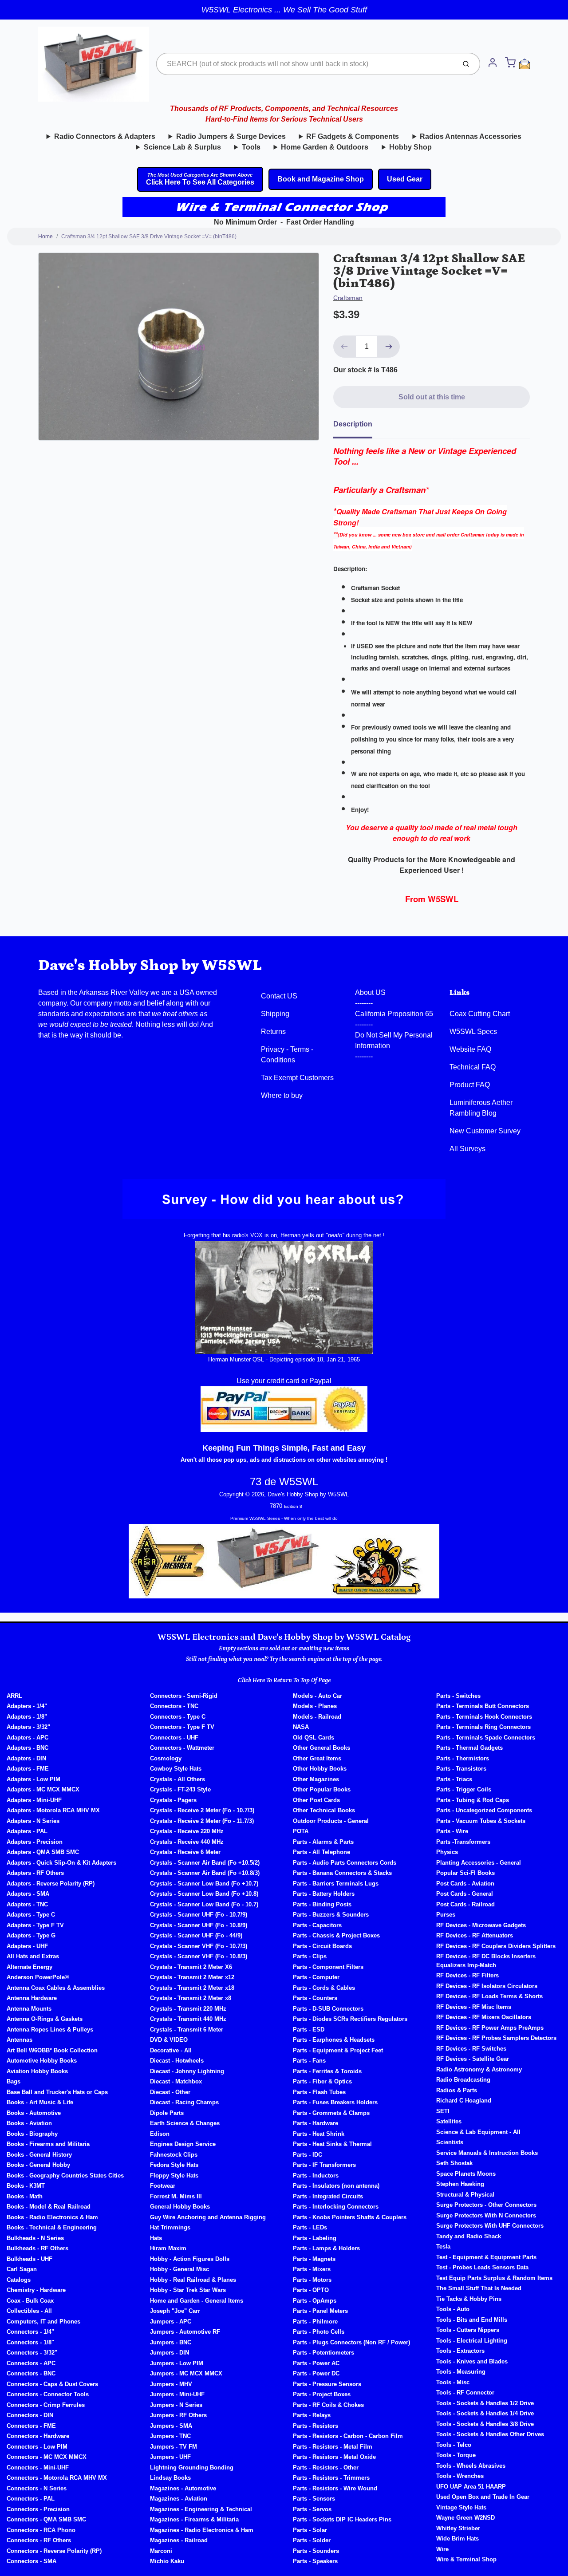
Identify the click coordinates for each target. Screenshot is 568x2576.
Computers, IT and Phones (43, 2322)
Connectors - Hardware (38, 2436)
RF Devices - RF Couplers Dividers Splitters (496, 1946)
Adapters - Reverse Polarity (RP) (51, 1884)
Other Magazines (316, 1779)
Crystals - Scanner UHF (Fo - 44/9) (196, 1935)
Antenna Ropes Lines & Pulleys (50, 2030)
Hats (156, 2238)
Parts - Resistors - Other (326, 2468)
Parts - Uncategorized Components (484, 1810)
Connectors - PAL (31, 2499)
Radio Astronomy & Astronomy (479, 2069)
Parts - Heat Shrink (319, 2134)
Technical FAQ (473, 1067)
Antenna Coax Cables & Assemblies (56, 1988)
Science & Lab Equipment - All (478, 2132)
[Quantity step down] (344, 347)
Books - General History (39, 2155)
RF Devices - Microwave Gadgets (481, 1925)
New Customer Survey (485, 1131)
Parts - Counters (315, 1998)
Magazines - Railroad (179, 2540)
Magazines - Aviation (179, 2499)
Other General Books (321, 1748)
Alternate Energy (30, 1967)
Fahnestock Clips (174, 2155)
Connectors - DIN (30, 2415)
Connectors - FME (31, 2426)
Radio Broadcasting (463, 2080)
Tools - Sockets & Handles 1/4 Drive (485, 2413)
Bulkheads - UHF (30, 2259)
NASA (301, 1727)
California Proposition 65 (394, 1014)
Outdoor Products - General (331, 1821)
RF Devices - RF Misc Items (474, 2007)
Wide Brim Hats (458, 2539)
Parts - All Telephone (321, 1852)
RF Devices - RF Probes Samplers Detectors (496, 2038)
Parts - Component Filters (328, 1967)
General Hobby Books (180, 2207)
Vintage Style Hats (461, 2507)
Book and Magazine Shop (321, 179)
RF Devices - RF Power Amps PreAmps (490, 2028)
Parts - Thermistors (463, 1758)
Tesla (443, 2247)
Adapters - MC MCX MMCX (43, 1789)
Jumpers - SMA (171, 2426)
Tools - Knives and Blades (472, 2361)
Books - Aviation (29, 2123)
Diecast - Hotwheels (177, 2061)
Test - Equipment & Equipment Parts (486, 2257)
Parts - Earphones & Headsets (334, 2040)
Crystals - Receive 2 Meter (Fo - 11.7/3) (202, 1821)
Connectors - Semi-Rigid (184, 1696)
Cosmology (166, 1758)
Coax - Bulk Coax (30, 2301)
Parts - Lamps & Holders (326, 2248)
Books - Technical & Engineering (52, 2227)
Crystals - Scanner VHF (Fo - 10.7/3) (199, 1946)
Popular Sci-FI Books (465, 1873)
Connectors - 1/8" (30, 2342)
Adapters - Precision (35, 1842)
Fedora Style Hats (174, 2165)
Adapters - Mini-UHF (34, 1800)
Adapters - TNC (27, 1904)
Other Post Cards (316, 1800)
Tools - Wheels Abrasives (471, 2466)
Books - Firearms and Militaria (48, 2144)
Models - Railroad (317, 1717)
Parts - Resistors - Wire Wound (335, 2488)
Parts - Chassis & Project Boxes (336, 1935)
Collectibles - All (29, 2311)
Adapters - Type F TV (35, 1925)
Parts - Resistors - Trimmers (331, 2478)
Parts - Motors (312, 2280)
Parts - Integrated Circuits (328, 2196)
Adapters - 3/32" (28, 1727)
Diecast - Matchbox (176, 2081)
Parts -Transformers (463, 1842)
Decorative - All (171, 2050)
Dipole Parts (167, 2113)
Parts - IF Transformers (324, 2165)
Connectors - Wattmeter (182, 1748)
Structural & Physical (465, 2195)
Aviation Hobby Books (37, 2071)
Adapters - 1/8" (27, 1717)
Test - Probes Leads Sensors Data (482, 2267)
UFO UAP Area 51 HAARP (471, 2487)
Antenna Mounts (29, 2009)
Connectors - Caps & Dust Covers (52, 2384)
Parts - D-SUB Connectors (328, 2009)
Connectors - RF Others (39, 2540)
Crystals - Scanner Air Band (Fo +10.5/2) (205, 1863)
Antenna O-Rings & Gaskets (45, 2019)
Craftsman (348, 298)
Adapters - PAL (27, 1831)
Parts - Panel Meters (320, 2311)
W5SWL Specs (473, 1032)
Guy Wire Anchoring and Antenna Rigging (208, 2217)
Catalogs (19, 2280)
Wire (442, 2549)
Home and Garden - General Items (197, 2301)
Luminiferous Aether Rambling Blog (481, 1108)
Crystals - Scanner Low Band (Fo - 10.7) (204, 1904)
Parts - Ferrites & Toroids (327, 2071)
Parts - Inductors (316, 2176)
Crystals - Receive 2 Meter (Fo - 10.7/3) (202, 1810)
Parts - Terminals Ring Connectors (483, 1727)
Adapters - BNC (28, 1748)
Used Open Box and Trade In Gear (483, 2497)
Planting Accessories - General (479, 1863)
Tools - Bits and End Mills (472, 2320)
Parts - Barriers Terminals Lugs (336, 1884)
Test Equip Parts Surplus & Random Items (494, 2278)
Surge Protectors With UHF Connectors (490, 2226)
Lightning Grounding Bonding (192, 2468)
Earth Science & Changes (185, 2123)
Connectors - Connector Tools (48, 2394)
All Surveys (467, 1149)
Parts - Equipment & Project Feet (338, 2050)
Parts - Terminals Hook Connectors (484, 1717)
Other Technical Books (324, 1810)
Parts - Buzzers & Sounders (331, 1915)
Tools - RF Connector (465, 2393)
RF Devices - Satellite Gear (473, 2059)
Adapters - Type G (31, 1935)
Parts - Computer (316, 1977)
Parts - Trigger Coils (464, 1789)
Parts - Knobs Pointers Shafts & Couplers (350, 2217)
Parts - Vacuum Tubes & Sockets (481, 1821)
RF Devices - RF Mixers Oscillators (484, 2017)
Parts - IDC (308, 2155)
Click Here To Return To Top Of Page (284, 1681)
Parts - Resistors (316, 2426)
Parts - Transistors (461, 1769)
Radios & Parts (457, 2090)
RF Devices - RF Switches (471, 2049)
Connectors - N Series (37, 2488)
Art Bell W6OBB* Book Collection (52, 2050)
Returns (273, 1032)
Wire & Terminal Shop (466, 2559)
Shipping (275, 1014)
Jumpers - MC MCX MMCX (186, 2373)
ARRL (14, 1696)
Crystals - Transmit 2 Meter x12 (192, 1977)
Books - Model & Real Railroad (49, 2207)
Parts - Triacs (454, 1779)
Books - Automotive (34, 2113)
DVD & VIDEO (169, 2040)
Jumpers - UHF (170, 2457)
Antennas (20, 2040)
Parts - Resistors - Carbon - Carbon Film (348, 2436)
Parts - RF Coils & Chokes (328, 2405)
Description (353, 424)
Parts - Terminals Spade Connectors (486, 1738)
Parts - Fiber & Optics (322, 2081)
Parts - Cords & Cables (324, 1988)
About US (370, 992)
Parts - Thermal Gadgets (469, 1748)
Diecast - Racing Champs (184, 2102)
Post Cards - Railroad (465, 1904)
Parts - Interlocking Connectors (336, 2207)
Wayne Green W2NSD (465, 2518)
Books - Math (25, 2196)
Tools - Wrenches (460, 2476)
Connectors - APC (31, 2363)
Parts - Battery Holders (324, 1894)
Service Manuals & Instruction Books (487, 2153)
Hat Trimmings (170, 2227)
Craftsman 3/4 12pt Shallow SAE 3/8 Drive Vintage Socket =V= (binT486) (149, 237)
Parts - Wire (452, 1831)
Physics (447, 1852)
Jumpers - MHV (171, 2384)
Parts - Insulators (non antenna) (336, 2186)
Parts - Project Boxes (322, 2394)
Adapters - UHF (27, 1946)
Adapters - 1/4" (27, 1706)
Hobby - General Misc (179, 2269)
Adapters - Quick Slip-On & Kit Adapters (61, 1863)
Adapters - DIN (26, 1758)
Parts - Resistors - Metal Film (333, 2447)
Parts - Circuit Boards (322, 1946)
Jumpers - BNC (171, 2342)
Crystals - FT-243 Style (180, 1789)
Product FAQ (470, 1085)
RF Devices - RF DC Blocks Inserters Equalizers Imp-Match (486, 1961)
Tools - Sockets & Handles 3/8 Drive (485, 2424)
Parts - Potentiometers (323, 2353)
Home (45, 237)
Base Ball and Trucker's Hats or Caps (57, 2092)
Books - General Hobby (38, 2165)
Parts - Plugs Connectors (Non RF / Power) (351, 2342)
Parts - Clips (310, 1956)
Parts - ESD (309, 2030)
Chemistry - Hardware (36, 2290)
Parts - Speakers (315, 2561)
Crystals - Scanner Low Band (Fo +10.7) (204, 1884)
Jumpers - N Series (176, 2405)
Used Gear (405, 179)
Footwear (163, 2186)
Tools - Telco (454, 2445)
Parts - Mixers (312, 2269)
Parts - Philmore (315, 2322)
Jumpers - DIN (170, 2353)
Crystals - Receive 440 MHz (187, 1842)
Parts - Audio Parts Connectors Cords (345, 1863)
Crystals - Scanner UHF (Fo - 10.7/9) (199, 1915)
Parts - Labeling (315, 2238)
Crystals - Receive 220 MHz (187, 1831)
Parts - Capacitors (317, 1925)
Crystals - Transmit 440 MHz (188, 2019)
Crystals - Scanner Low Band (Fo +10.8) (204, 1894)
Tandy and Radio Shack (469, 2236)
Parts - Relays (312, 2415)
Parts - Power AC (316, 2363)
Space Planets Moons (466, 2174)
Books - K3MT (26, 2186)
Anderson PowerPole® (38, 1977)
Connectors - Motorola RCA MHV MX (57, 2478)
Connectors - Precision (38, 2509)
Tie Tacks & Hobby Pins (469, 2299)
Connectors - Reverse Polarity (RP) (54, 2551)
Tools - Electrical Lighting (472, 2341)
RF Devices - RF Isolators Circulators (487, 1986)
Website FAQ (470, 1049)
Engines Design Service (183, 2144)
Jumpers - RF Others (178, 2415)
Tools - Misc (453, 2382)
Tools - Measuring (461, 2372)
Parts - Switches (458, 1696)
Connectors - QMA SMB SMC (46, 2519)
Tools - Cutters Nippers (468, 2330)
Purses (446, 1915)
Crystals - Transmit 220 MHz (188, 2009)
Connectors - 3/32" (32, 2353)
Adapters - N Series (33, 1821)
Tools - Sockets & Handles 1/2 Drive (485, 2403)
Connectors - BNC (31, 2373)
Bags (14, 2081)
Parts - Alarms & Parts (323, 1842)
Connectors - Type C (178, 1717)
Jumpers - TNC (170, 2436)
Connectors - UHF (174, 1738)
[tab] (358, 427)
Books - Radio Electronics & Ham (52, 2217)
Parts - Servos (312, 2509)
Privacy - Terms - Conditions (287, 1055)
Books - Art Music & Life (40, 2102)
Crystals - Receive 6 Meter (185, 1852)
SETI (443, 2111)
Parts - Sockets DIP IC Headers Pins (342, 2519)
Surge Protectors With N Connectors (486, 2215)
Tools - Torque (456, 2455)
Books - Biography (32, 2134)
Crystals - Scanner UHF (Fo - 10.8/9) (199, 1925)
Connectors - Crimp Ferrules (46, 2405)
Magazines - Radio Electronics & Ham (202, 2530)
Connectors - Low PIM (37, 2447)
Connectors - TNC (174, 1706)
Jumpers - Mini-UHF (177, 2394)
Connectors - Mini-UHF (38, 2468)
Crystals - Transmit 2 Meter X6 (191, 1967)
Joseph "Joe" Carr (175, 2311)
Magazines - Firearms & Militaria (194, 2519)
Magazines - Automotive (183, 2488)
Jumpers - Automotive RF (185, 2332)
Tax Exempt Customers (297, 1078)
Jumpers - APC (171, 2322)
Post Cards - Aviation (465, 1884)
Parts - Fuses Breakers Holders (335, 2102)
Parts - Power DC (316, 2373)
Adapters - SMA (28, 1894)
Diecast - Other (170, 2092)
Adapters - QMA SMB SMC (43, 1852)
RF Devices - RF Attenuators (475, 1935)
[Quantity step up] (389, 347)
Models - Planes (315, 1706)
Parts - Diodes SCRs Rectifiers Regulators (350, 2019)
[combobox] (305, 64)
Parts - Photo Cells (319, 2332)
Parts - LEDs (310, 2227)
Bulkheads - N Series (35, 2238)
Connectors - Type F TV (182, 1727)
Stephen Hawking (460, 2184)
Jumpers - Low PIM (177, 2363)
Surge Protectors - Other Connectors (486, 2205)
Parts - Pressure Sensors (327, 2384)
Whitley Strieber (458, 2528)
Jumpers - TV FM (174, 2447)
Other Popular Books (322, 1789)
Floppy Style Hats (174, 2176)
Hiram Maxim (168, 2248)
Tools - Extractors (460, 2351)
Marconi (161, 2551)
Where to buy (282, 1095)
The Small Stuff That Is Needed (479, 2288)
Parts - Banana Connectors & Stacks (342, 1873)
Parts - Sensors (314, 2499)
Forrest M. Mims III (176, 2196)
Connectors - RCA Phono (41, 2530)
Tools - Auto (453, 2309)
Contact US (279, 996)
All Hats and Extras (33, 1956)
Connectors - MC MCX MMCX (47, 2457)
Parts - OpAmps (315, 2301)
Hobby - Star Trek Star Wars (188, 2290)
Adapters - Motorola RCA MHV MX (53, 1810)
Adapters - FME (28, 1769)
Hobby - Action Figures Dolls (190, 2259)
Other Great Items (317, 1758)
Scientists (450, 2142)
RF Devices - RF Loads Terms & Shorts (489, 1996)
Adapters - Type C (31, 1915)
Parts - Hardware (316, 2123)
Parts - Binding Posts (322, 1904)
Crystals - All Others (177, 1779)
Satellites (449, 2121)
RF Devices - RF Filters (467, 1975)
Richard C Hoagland (464, 2101)
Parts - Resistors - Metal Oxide (334, 2457)
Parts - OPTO (311, 2290)
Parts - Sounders (316, 2551)
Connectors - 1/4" (30, 2332)
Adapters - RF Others (35, 1873)
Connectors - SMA (32, 2561)
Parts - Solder (312, 2540)
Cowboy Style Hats (176, 1769)
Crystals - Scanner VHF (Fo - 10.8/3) (199, 1956)
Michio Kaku (167, 2561)
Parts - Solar (310, 2530)
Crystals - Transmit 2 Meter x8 (191, 1998)
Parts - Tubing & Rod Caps (473, 1800)
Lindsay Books (170, 2478)
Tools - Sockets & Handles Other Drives (490, 2434)
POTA (301, 1831)
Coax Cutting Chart (480, 1014)
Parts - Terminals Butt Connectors (483, 1706)
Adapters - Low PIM (34, 1779)
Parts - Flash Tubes (319, 2092)
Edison (160, 2134)
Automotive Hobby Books (42, 2061)
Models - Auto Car (318, 1696)
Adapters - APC (28, 1738)
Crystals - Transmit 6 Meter (187, 2030)
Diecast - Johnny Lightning (187, 2071)
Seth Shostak (454, 2163)
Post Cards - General (465, 1894)
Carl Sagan (22, 2269)
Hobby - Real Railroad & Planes (193, 2280)
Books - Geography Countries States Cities (65, 2176)
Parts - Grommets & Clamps (331, 2113)
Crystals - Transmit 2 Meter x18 (192, 1988)
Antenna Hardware (32, 1998)
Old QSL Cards (314, 1738)
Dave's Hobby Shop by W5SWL (150, 965)
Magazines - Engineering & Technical (201, 2509)
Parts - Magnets (314, 2259)
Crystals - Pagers (173, 1800)
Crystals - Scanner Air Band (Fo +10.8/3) (205, 1873)
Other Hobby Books (320, 1769)
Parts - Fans (309, 2061)
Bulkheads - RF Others (37, 2248)
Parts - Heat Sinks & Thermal (332, 2144)
